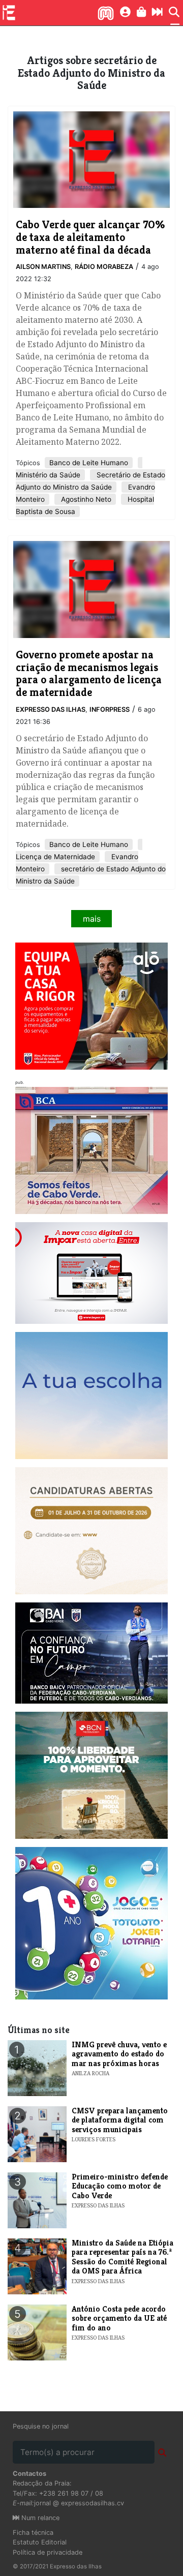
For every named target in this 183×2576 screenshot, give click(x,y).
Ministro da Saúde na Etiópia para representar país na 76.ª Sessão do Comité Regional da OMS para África (123, 2257)
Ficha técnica (33, 2533)
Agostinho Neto (85, 499)
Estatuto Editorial (40, 2542)
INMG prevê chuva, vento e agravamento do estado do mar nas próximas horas (119, 2054)
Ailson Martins (43, 267)
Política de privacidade (48, 2552)
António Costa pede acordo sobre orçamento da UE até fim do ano (119, 2318)
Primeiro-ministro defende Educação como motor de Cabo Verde (120, 2186)
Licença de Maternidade (55, 857)
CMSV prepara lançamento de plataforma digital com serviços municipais (120, 2120)
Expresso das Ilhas (51, 709)
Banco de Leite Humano (89, 463)
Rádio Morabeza (104, 267)
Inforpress (110, 709)
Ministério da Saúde (48, 475)
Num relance (39, 2518)
